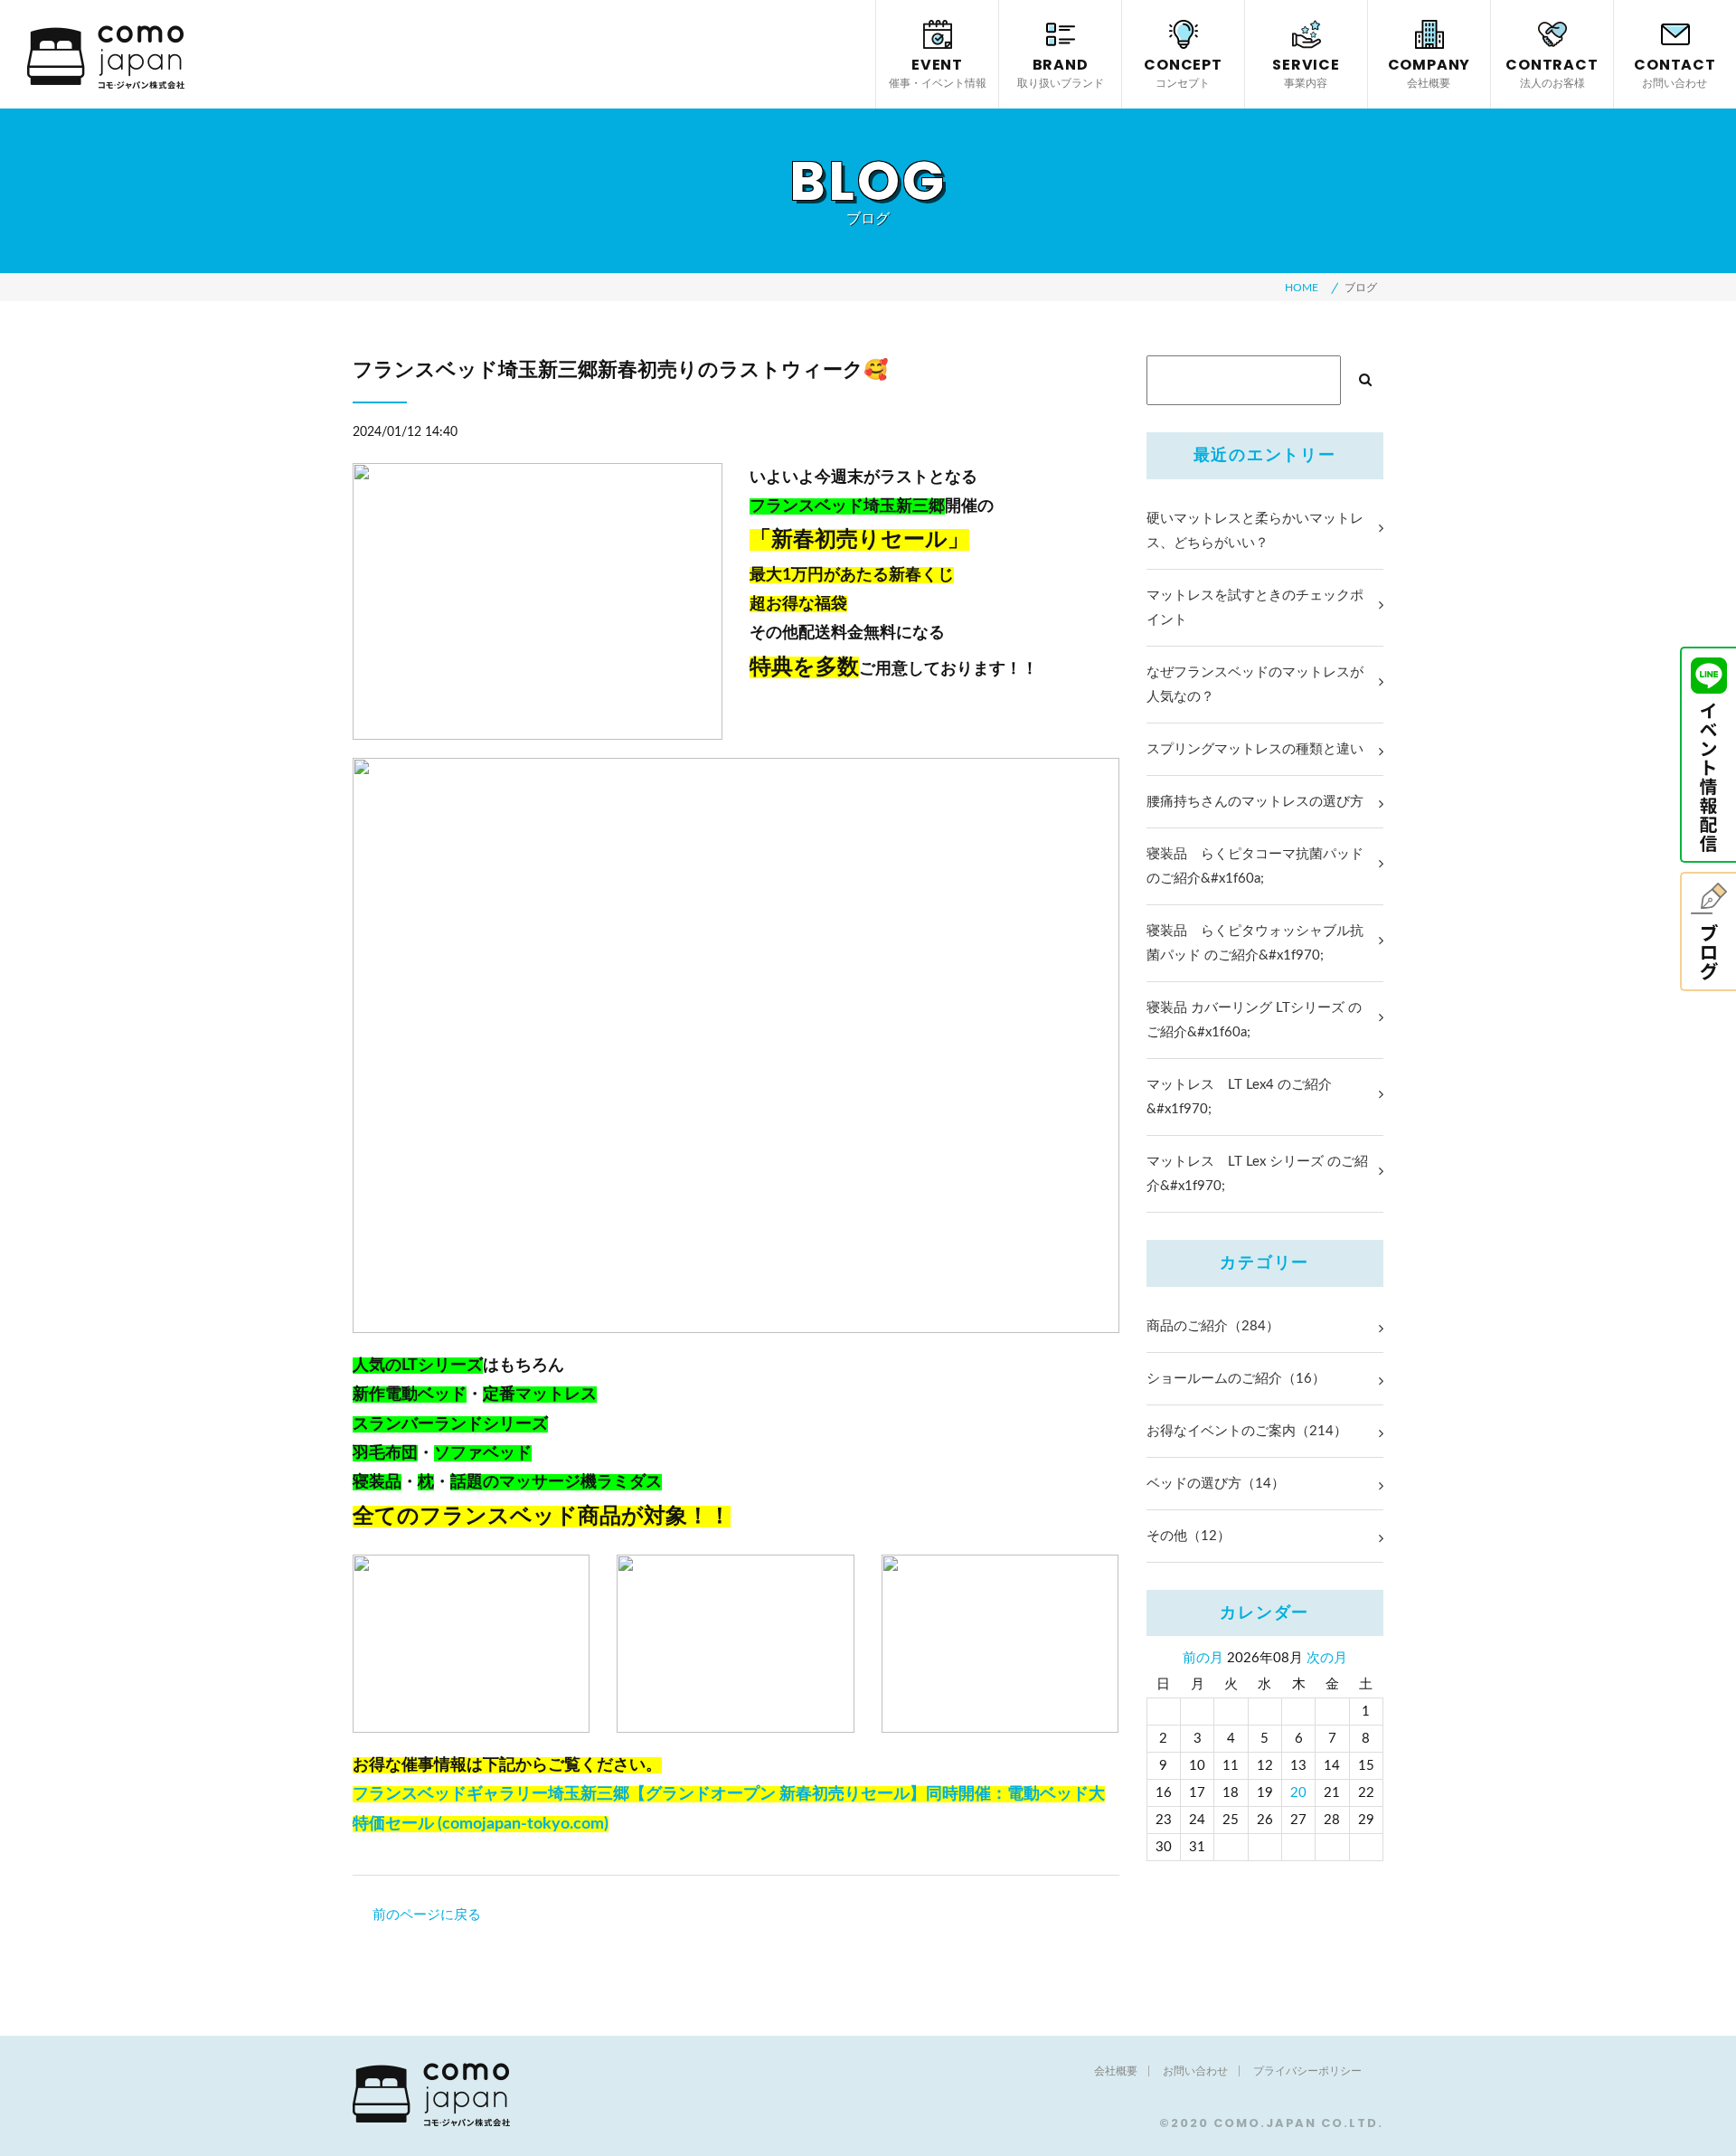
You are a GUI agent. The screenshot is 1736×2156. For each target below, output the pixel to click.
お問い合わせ (1195, 2071)
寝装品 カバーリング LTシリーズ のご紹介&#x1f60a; (1254, 1020)
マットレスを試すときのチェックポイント (1255, 608)
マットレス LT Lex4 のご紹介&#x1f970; (1239, 1097)
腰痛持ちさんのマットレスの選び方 (1255, 802)
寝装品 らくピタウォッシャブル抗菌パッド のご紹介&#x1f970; (1255, 943)
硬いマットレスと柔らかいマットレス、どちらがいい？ (1255, 531)
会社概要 (1116, 2071)
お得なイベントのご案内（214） (1247, 1431)
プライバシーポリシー (1307, 2071)
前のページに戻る (427, 1915)
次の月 (1327, 1658)
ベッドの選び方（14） (1216, 1484)
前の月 (1203, 1658)
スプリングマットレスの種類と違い (1255, 749)
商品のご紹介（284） (1213, 1326)
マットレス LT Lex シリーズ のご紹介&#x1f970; (1257, 1174)
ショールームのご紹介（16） (1236, 1379)
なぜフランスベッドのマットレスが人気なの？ (1255, 685)
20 (1298, 1793)
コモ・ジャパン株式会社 (106, 57)
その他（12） (1189, 1536)
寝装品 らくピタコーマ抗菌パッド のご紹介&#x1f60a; (1255, 866)
